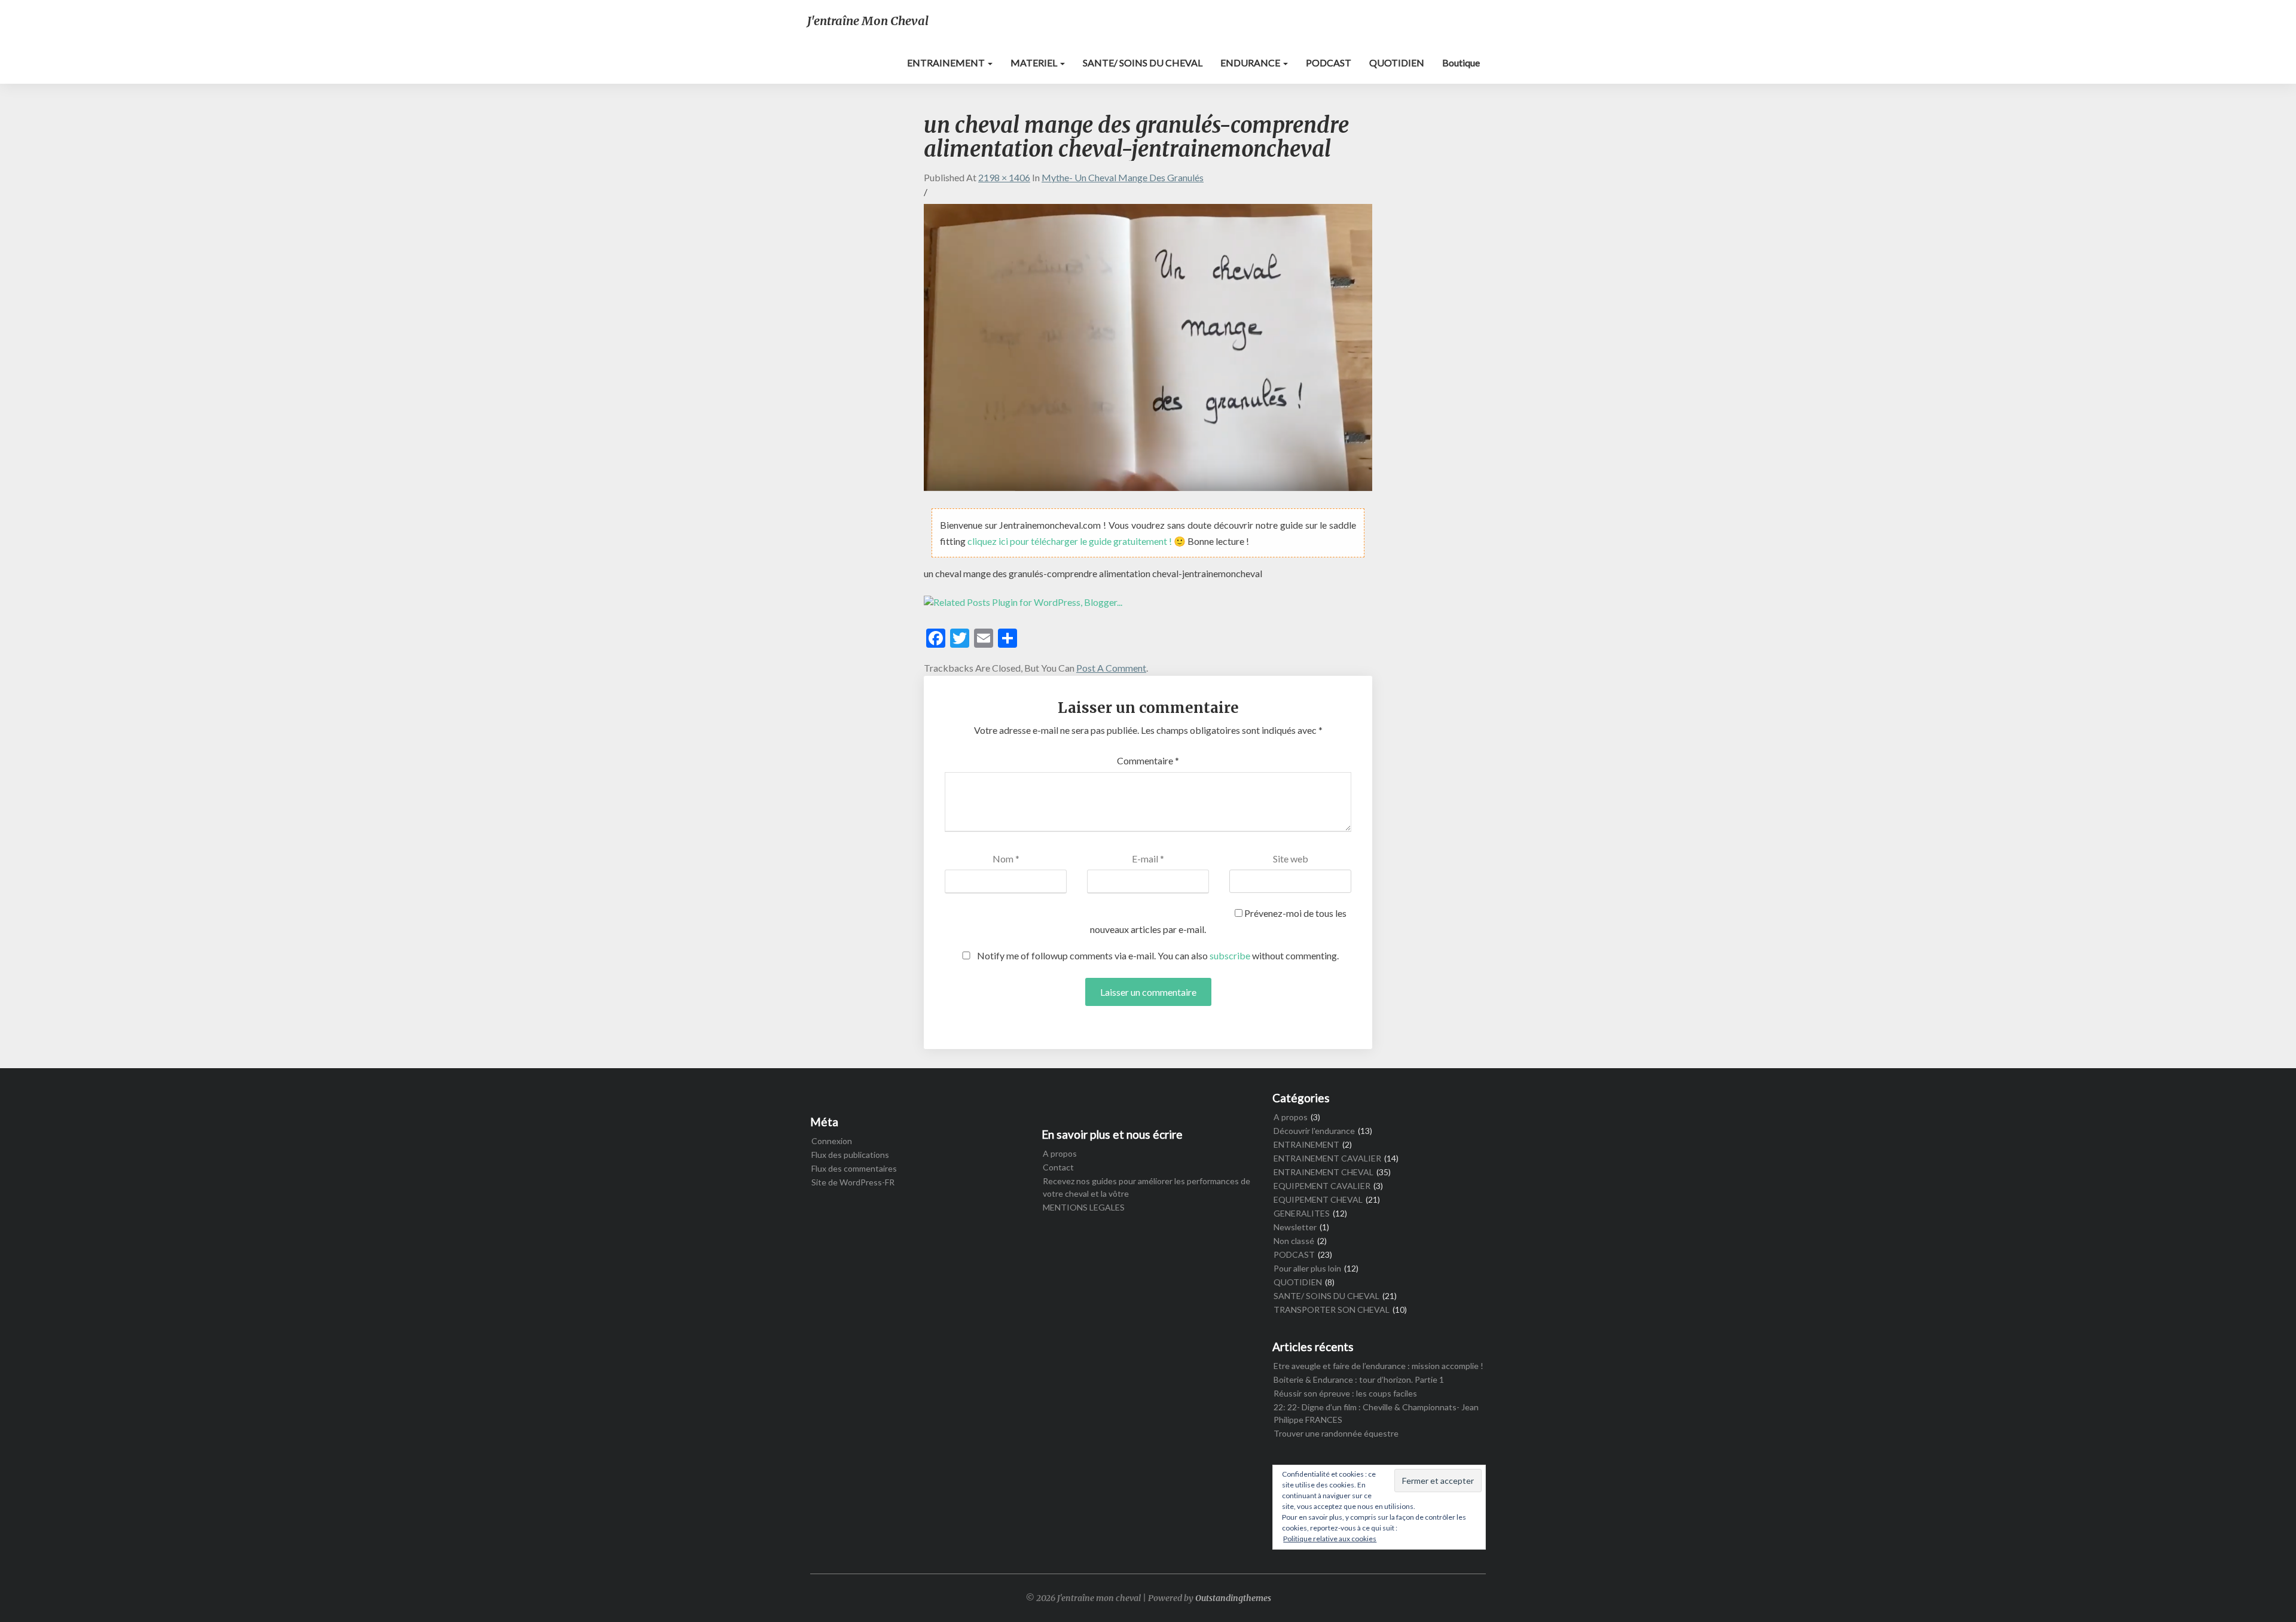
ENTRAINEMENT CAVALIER (1327, 1158)
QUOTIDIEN (1397, 62)
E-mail (1148, 859)
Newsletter (1295, 1227)
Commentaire (1148, 760)
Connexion (832, 1141)
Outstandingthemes (1233, 1598)
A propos (1060, 1153)
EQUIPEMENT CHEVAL (1318, 1199)
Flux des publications (850, 1155)
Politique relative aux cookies (1330, 1539)
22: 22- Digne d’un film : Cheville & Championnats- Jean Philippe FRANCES (1376, 1413)
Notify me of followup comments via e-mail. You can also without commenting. (1157, 955)
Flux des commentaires (854, 1168)
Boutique (1461, 62)
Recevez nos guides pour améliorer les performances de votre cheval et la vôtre (1147, 1187)
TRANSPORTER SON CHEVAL (1332, 1310)
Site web (1291, 859)
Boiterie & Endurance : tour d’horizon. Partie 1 (1359, 1379)
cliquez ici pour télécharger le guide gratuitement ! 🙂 (1077, 541)
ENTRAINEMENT (947, 62)
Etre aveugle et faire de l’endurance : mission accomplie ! (1378, 1366)
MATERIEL (1035, 62)
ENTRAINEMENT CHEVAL (1323, 1172)
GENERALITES (1302, 1213)
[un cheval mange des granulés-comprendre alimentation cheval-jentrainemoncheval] (1148, 351)
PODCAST (1329, 62)
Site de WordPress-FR (853, 1182)
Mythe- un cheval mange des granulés (1123, 177)
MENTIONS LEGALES (1084, 1207)
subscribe (1230, 955)
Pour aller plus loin (1307, 1268)
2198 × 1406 (1004, 177)
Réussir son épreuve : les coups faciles (1345, 1393)
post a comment (1111, 668)
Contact (1058, 1167)
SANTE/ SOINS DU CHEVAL (1143, 62)
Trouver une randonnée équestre (1336, 1433)
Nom (1006, 859)
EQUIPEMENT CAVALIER (1322, 1186)
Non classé (1294, 1241)
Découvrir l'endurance (1314, 1131)
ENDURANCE (1251, 62)
